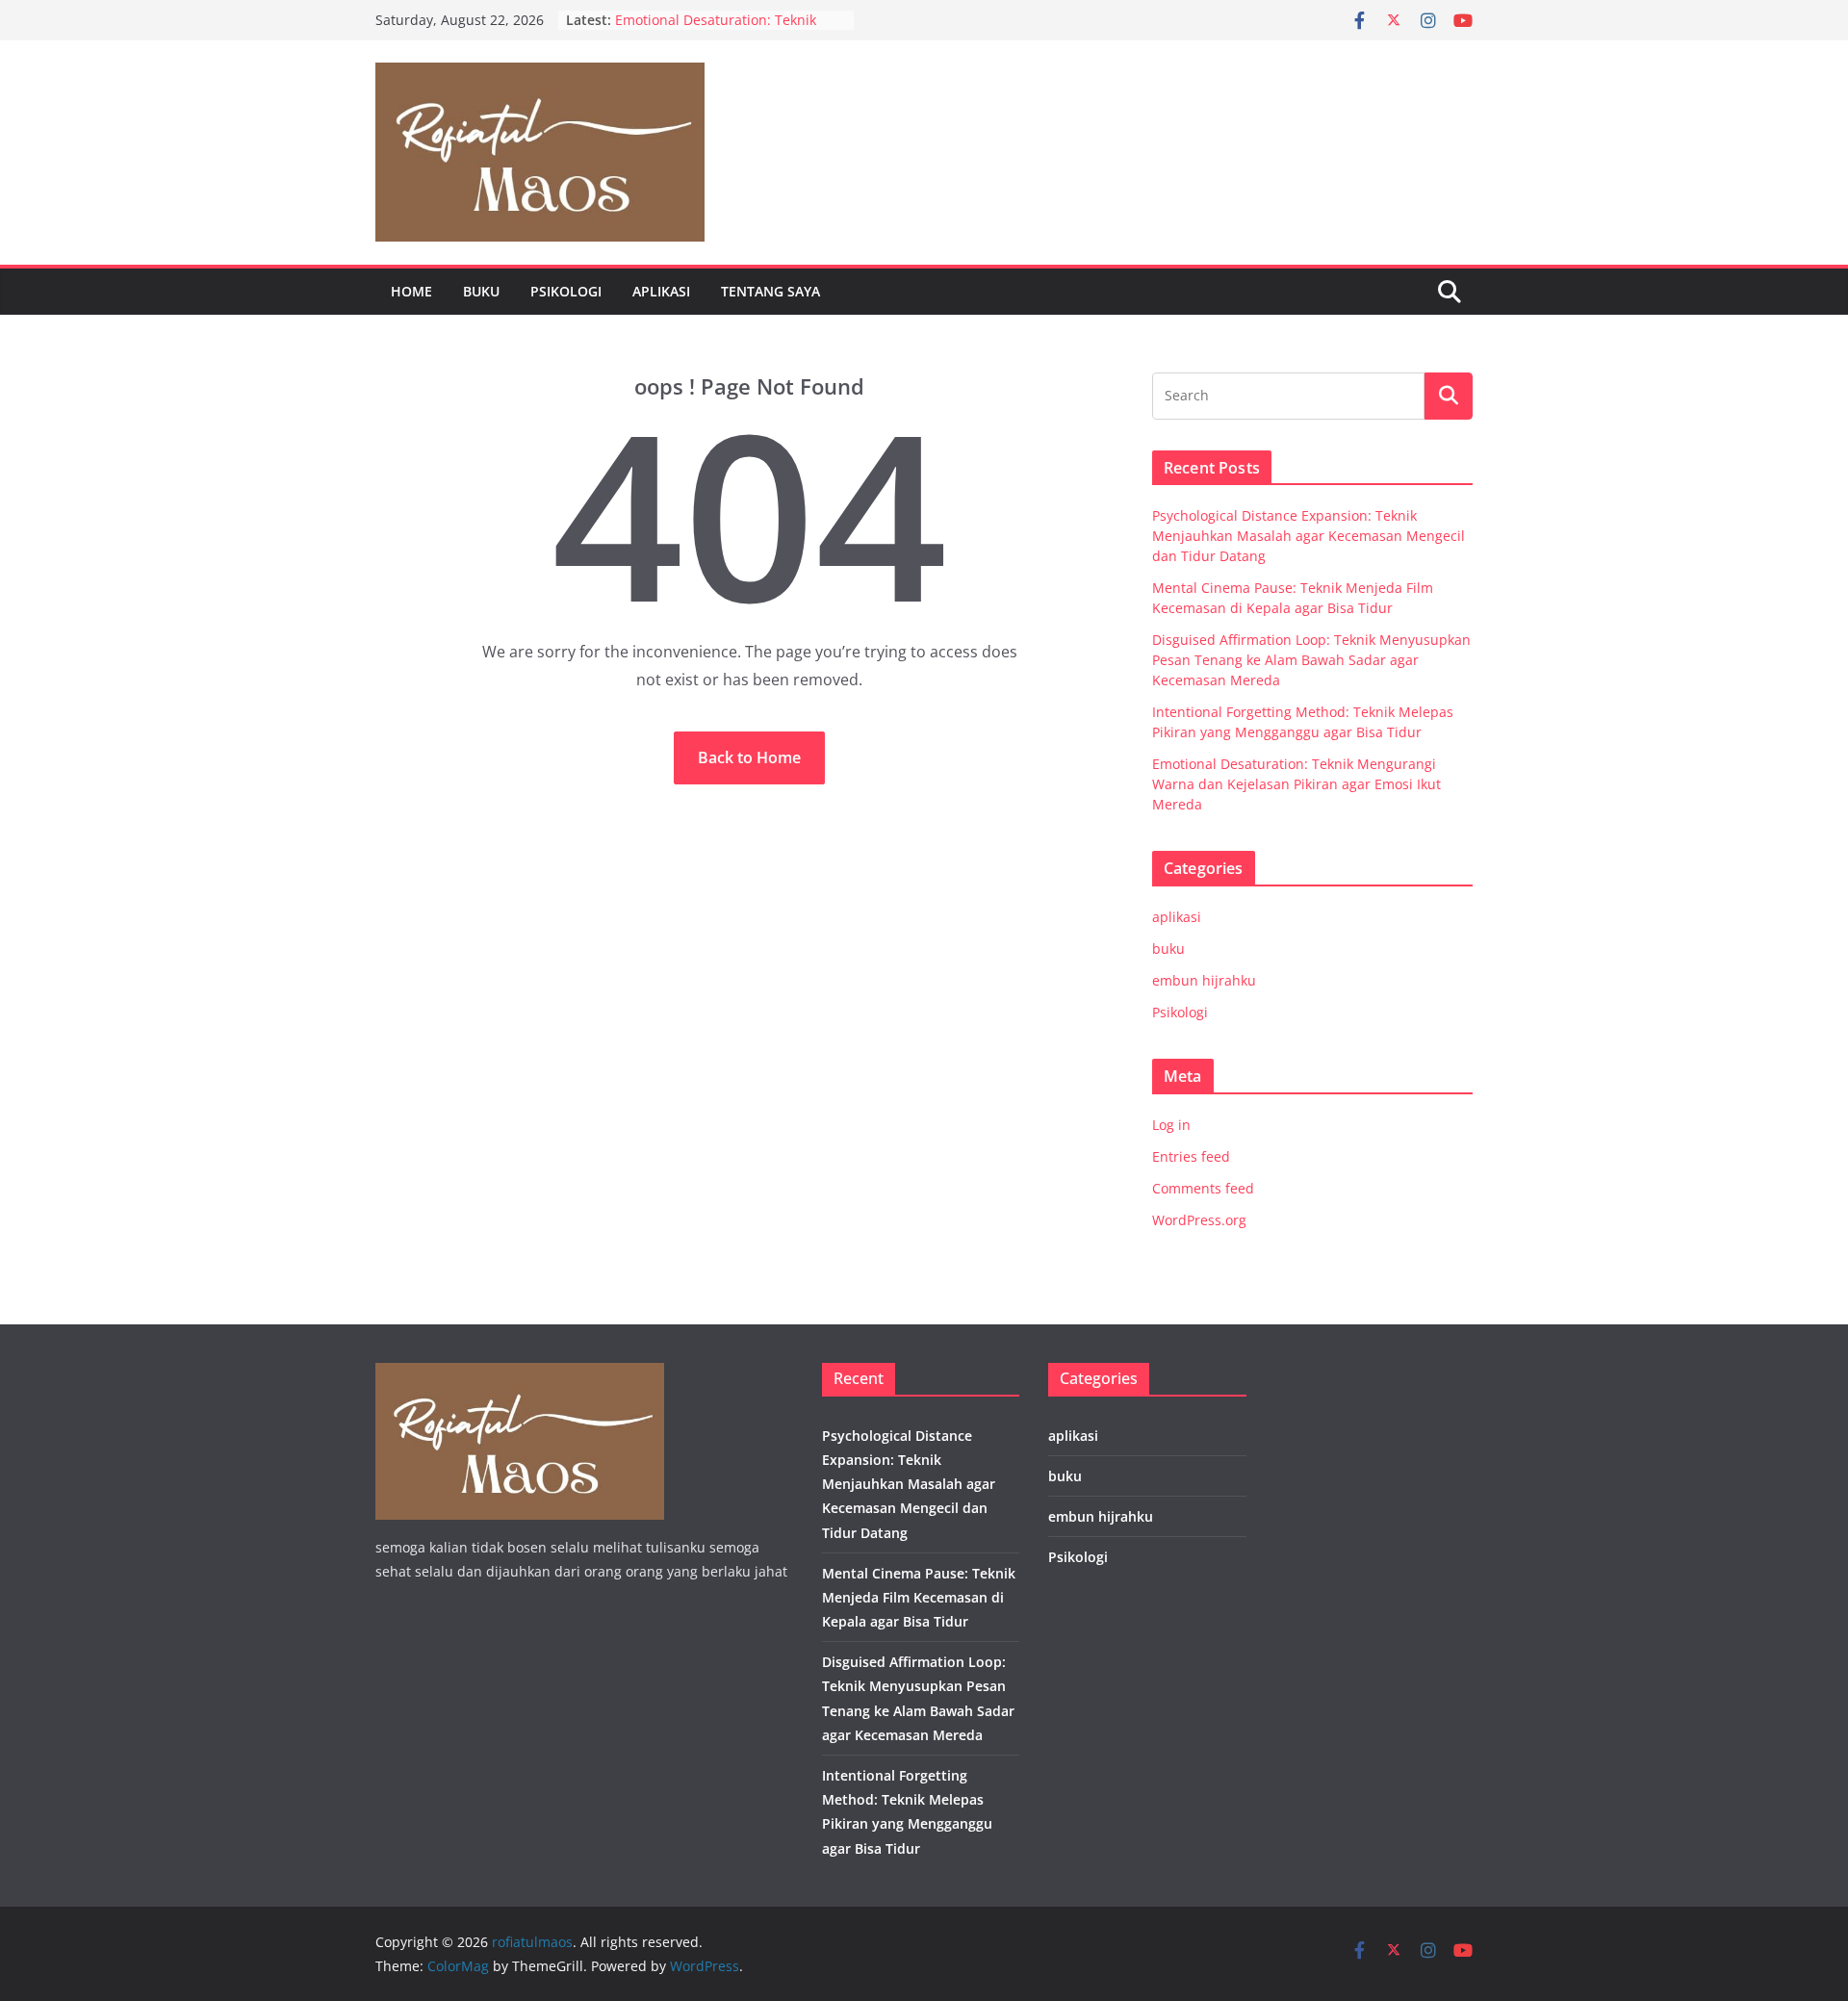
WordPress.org (1199, 1220)
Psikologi (566, 291)
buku (481, 291)
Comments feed (1203, 1188)
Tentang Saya (770, 291)
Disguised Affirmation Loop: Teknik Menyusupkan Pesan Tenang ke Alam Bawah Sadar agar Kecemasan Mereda (1311, 660)
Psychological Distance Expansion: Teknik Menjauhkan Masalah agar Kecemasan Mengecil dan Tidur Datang (1309, 536)
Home (411, 291)
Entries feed (1191, 1156)
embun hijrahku (1204, 980)
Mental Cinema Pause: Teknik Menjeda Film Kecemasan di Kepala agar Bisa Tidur (919, 1597)
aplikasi (661, 291)
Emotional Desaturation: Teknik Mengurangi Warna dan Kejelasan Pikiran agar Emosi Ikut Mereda (1296, 784)
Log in (1171, 1125)
